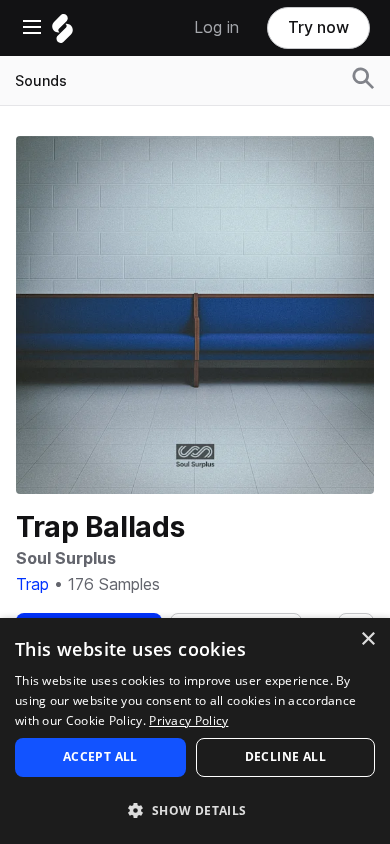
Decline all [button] (285, 756)
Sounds (41, 81)
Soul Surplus (66, 558)
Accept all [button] (100, 756)
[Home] (62, 33)
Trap (32, 584)
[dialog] (195, 731)
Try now (318, 27)
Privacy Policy (188, 720)
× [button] (367, 639)
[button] (195, 809)
